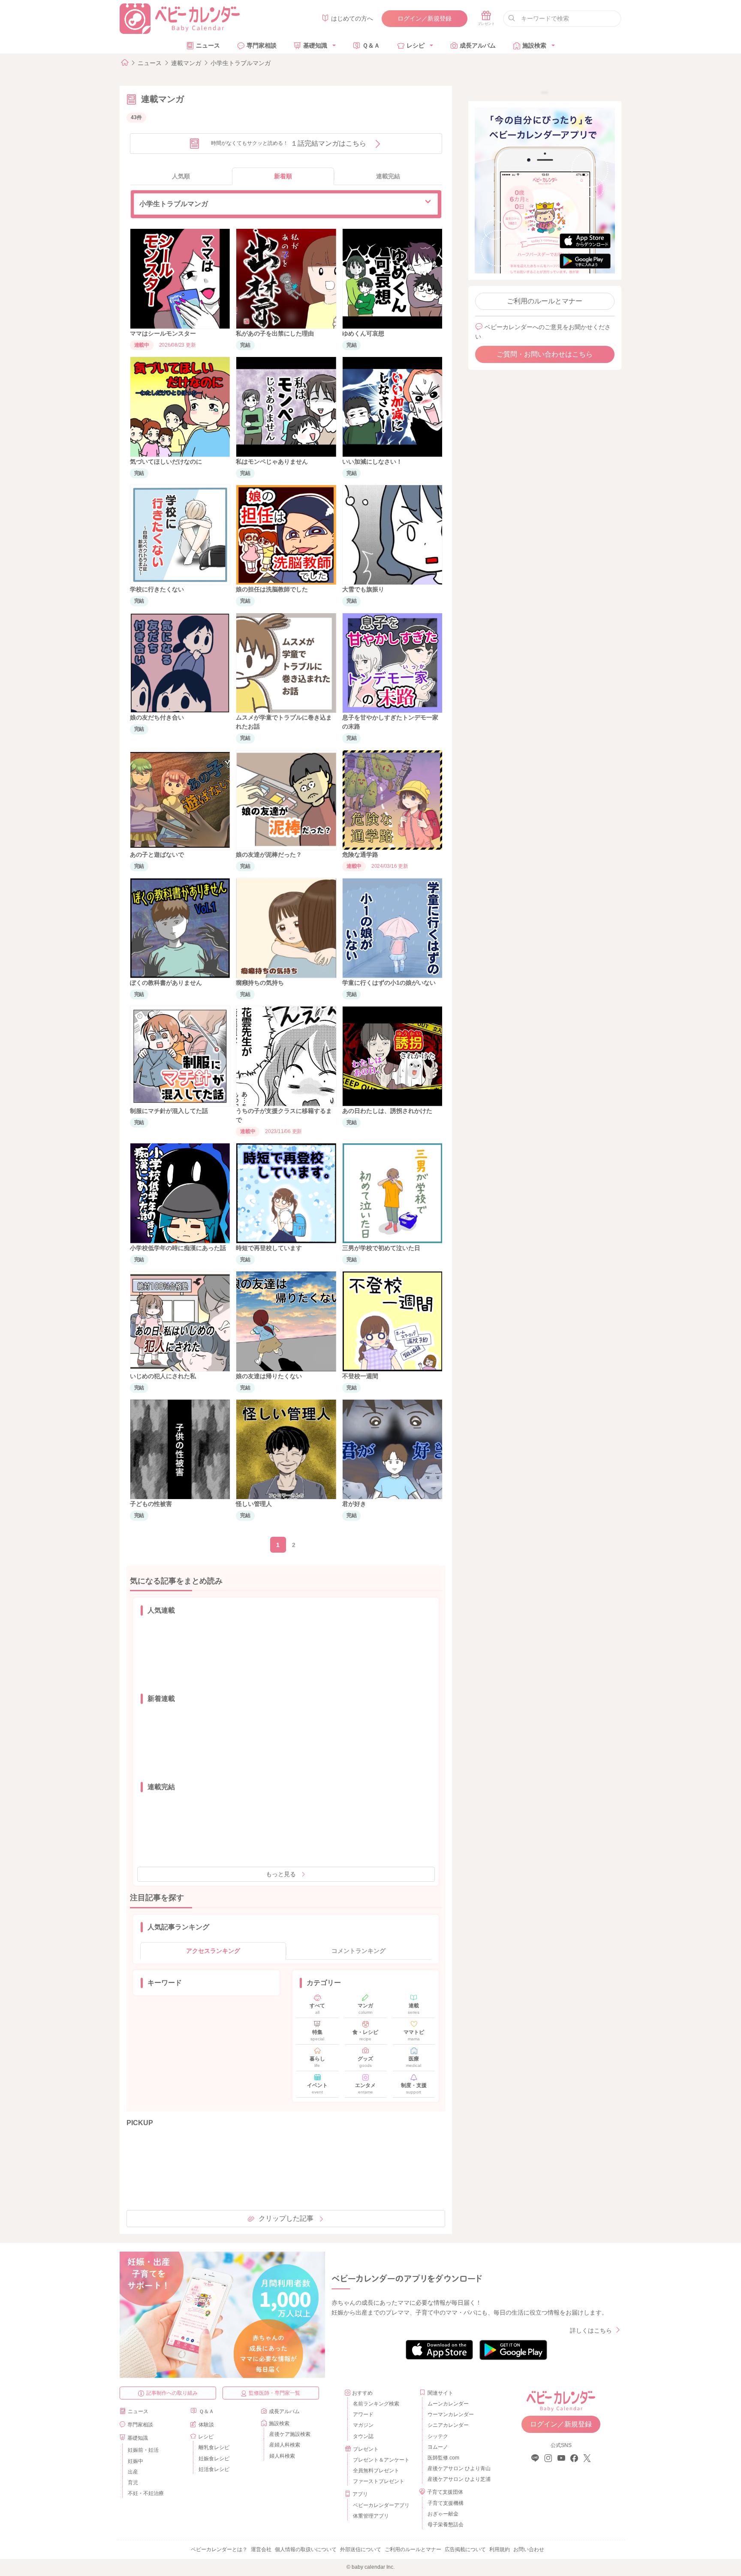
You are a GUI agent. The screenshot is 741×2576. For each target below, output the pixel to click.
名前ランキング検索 (376, 2404)
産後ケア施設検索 (290, 2434)
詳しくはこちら (591, 2330)
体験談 (206, 2425)
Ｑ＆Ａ (371, 45)
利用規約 (500, 2549)
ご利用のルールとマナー (545, 301)
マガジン (363, 2425)
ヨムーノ (438, 2447)
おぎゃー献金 (443, 2514)
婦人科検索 (282, 2456)
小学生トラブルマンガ (241, 63)
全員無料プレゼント (376, 2471)
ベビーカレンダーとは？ (219, 2549)
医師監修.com (443, 2458)
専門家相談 (262, 45)
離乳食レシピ (214, 2447)
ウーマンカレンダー (451, 2414)
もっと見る (281, 1874)
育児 (133, 2483)
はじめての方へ (352, 18)
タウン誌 (363, 2436)
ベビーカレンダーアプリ (381, 2505)
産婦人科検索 (285, 2445)
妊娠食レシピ (214, 2459)
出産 (133, 2472)
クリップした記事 (286, 2218)
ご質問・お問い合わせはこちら (545, 354)
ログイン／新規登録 (425, 18)
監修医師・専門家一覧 (274, 2393)
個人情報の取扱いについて (306, 2549)
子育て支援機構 (446, 2503)
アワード (363, 2414)
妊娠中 (136, 2461)
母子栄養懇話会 (446, 2525)
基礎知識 (315, 45)
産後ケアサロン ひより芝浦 (458, 2479)
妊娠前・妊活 (143, 2450)
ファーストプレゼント (379, 2481)
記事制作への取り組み (172, 2393)
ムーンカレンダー (448, 2404)
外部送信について (361, 2549)
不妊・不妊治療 (146, 2493)
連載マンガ (186, 63)
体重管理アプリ (371, 2516)
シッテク (438, 2436)
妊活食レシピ (214, 2469)
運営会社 (261, 2549)
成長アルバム (478, 45)
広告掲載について (465, 2549)
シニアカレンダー (448, 2425)
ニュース (208, 45)
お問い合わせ (529, 2549)
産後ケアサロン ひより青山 (458, 2468)
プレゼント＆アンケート (381, 2460)
